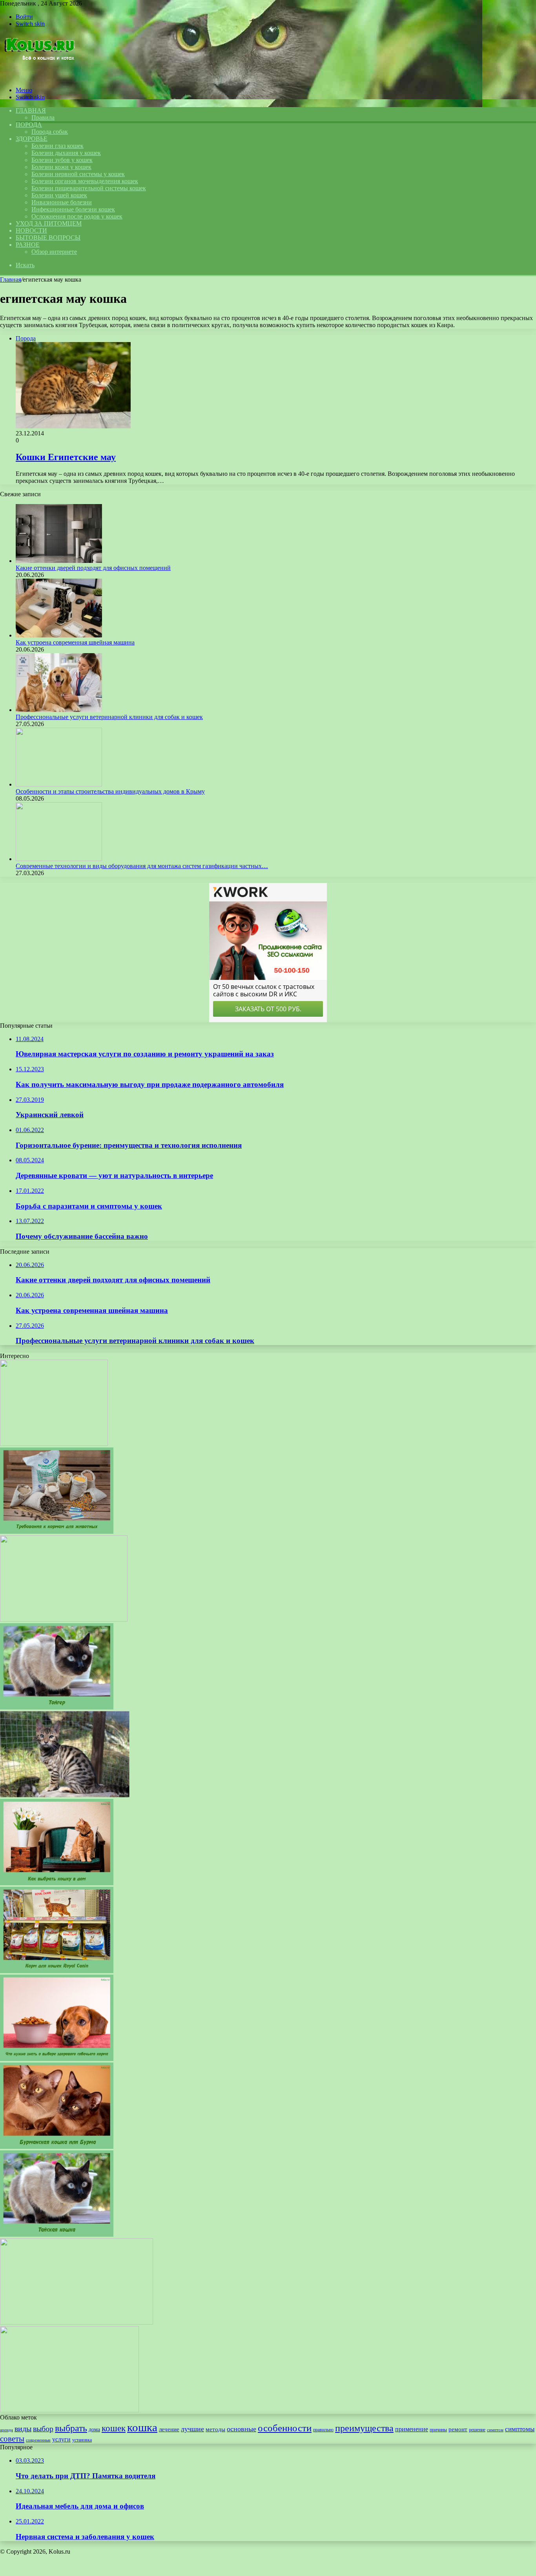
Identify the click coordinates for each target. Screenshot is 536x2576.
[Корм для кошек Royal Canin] (57, 1971)
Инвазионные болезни (62, 202)
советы (12, 2439)
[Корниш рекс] (64, 1619)
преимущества (364, 2428)
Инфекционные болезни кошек (73, 209)
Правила (43, 117)
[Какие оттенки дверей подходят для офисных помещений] (59, 561)
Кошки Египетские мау (66, 457)
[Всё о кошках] (39, 77)
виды (23, 2429)
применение (412, 2429)
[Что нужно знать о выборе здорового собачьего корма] (57, 2059)
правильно (323, 2430)
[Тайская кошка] (57, 2235)
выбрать (71, 2428)
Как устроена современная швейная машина (75, 642)
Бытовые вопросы (48, 238)
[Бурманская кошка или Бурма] (57, 2147)
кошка (142, 2427)
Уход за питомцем (49, 223)
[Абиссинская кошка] (77, 2322)
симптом (495, 2430)
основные (242, 2429)
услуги (61, 2439)
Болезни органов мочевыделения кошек (85, 181)
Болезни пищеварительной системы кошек (89, 188)
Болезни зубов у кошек (62, 160)
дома (94, 2429)
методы (215, 2429)
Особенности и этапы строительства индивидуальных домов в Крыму (110, 791)
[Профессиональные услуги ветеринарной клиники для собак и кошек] (59, 710)
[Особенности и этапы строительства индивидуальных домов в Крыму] (59, 784)
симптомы (520, 2429)
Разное (28, 245)
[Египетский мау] (54, 1444)
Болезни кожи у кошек (61, 167)
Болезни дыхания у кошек (66, 153)
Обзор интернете (54, 252)
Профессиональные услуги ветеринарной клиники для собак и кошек (109, 717)
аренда (6, 2430)
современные (38, 2440)
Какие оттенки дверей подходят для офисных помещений (93, 568)
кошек (114, 2428)
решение (477, 2430)
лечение (169, 2429)
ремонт (458, 2429)
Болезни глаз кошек (57, 146)
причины (438, 2430)
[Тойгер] (57, 1707)
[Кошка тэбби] (69, 2410)
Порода (29, 125)
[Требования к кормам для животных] (57, 1532)
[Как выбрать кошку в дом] (57, 1883)
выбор (43, 2429)
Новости (31, 230)
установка (82, 2440)
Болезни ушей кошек (59, 195)
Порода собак (50, 132)
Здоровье (32, 139)
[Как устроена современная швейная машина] (59, 635)
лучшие (192, 2429)
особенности (285, 2428)
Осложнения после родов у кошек (77, 216)
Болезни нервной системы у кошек (78, 174)
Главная (11, 279)
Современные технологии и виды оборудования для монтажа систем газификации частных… (142, 866)
